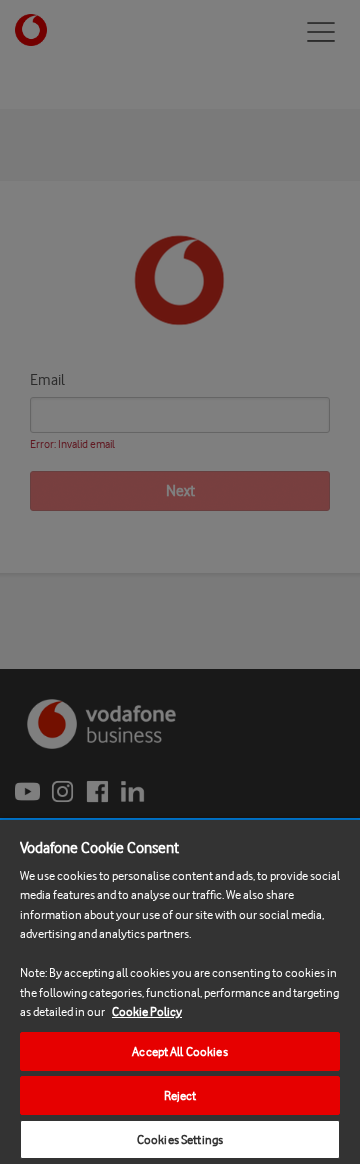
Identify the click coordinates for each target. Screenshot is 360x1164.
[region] (180, 991)
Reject (180, 1095)
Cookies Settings (180, 1139)
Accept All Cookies (179, 1051)
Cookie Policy (147, 1011)
